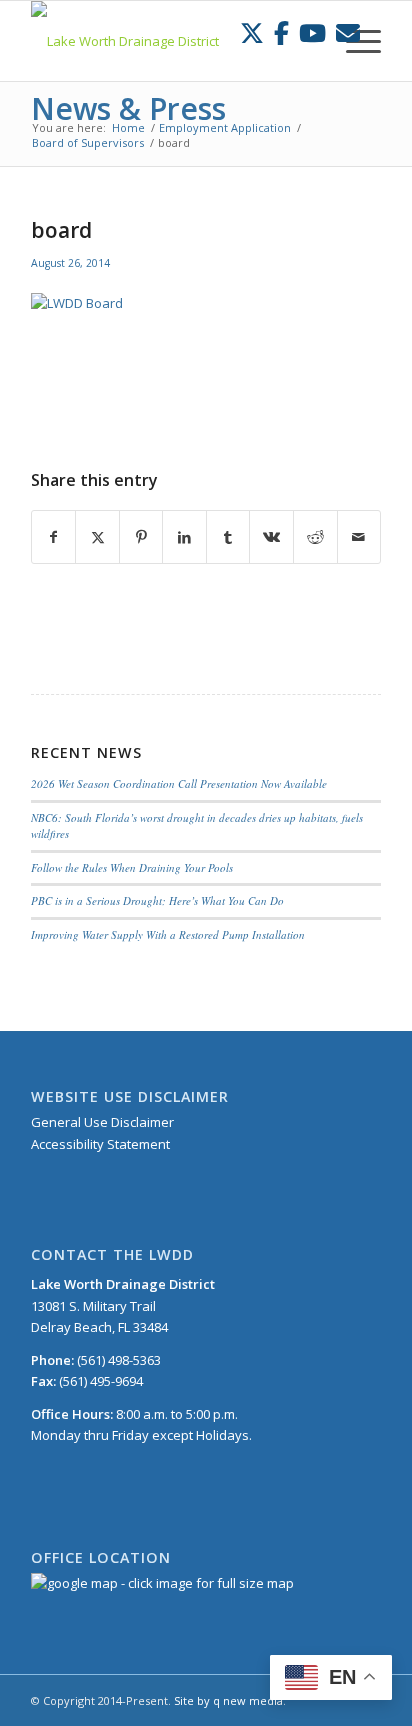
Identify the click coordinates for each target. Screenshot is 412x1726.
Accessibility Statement (100, 1144)
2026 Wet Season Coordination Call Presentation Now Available (179, 783)
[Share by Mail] (359, 537)
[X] (252, 32)
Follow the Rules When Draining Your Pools (132, 867)
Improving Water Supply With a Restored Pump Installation (168, 934)
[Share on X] (97, 537)
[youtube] (312, 32)
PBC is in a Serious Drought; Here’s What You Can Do (157, 900)
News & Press (128, 108)
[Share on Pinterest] (141, 537)
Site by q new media (228, 1700)
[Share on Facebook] (54, 537)
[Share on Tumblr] (228, 537)
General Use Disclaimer (102, 1122)
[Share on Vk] (271, 537)
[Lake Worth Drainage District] (171, 41)
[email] (348, 32)
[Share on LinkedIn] (184, 537)
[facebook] (281, 32)
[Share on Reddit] (315, 537)
